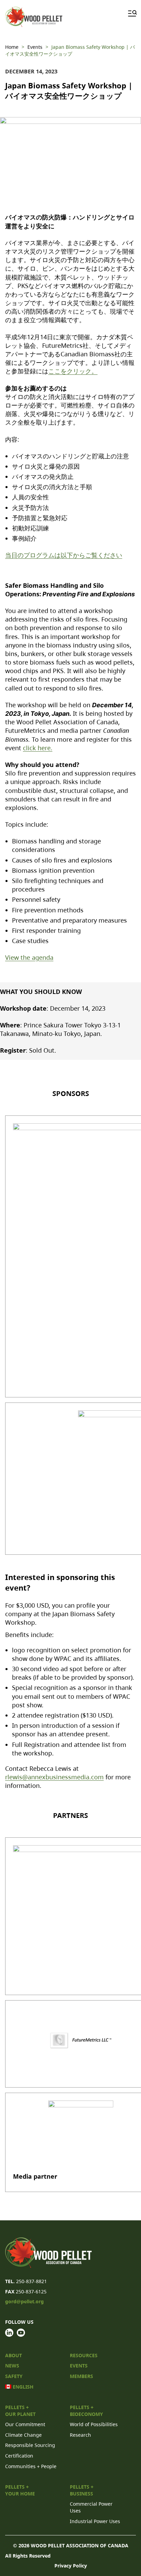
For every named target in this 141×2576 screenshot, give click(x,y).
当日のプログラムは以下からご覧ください (64, 555)
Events (79, 2366)
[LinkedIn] (9, 2333)
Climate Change (23, 2435)
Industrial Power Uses (95, 2521)
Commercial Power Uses (91, 2507)
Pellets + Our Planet (20, 2411)
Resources (84, 2355)
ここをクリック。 (73, 371)
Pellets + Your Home (20, 2490)
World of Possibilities (94, 2424)
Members (81, 2376)
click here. (38, 748)
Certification (19, 2456)
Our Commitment (25, 2424)
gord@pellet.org (24, 2301)
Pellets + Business (82, 2490)
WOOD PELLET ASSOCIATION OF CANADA (80, 2545)
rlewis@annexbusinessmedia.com (54, 1777)
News (12, 2366)
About (14, 2355)
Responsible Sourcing (30, 2445)
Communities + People (31, 2466)
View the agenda (29, 957)
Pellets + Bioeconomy (86, 2411)
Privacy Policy (71, 2566)
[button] (131, 13)
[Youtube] (21, 2333)
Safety (14, 2376)
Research (80, 2435)
